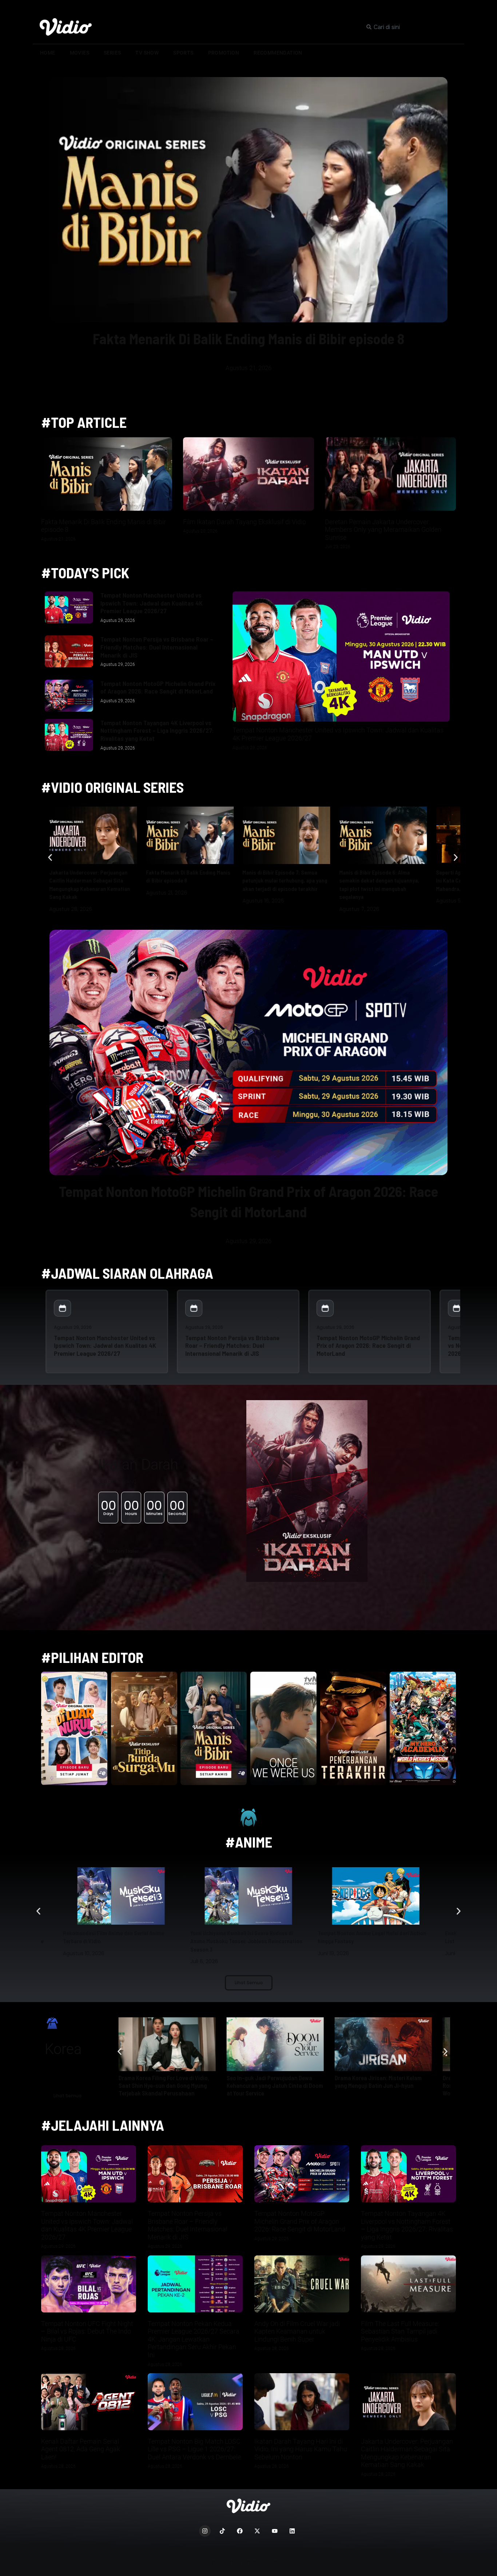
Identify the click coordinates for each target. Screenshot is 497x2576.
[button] (219, 401)
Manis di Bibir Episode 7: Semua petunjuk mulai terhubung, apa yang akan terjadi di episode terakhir (285, 880)
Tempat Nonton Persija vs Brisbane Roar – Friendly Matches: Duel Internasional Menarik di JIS (157, 647)
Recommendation (278, 53)
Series (112, 53)
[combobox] (411, 27)
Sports (183, 53)
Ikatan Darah (138, 1465)
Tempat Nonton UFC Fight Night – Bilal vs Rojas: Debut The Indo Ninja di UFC (87, 2331)
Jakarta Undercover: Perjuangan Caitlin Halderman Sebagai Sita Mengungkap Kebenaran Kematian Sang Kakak (407, 2453)
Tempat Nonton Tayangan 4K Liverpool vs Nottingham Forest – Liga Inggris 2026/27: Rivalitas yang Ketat (157, 730)
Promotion (224, 53)
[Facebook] (240, 2531)
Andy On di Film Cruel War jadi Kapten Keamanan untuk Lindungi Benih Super (297, 2331)
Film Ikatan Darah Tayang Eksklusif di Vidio (244, 522)
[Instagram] (205, 2531)
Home (48, 53)
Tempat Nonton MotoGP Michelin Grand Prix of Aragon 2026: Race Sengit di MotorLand (158, 687)
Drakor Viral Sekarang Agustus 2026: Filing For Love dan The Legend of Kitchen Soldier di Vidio (381, 2085)
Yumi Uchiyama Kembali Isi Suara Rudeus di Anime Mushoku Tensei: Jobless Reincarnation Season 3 (119, 1941)
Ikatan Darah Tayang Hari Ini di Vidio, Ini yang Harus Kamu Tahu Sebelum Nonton (301, 2449)
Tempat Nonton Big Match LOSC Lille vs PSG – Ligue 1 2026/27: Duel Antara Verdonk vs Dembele (194, 2449)
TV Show (147, 53)
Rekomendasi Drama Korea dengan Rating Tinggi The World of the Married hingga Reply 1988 (275, 2085)
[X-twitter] (257, 2531)
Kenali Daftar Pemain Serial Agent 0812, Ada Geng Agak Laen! (81, 2449)
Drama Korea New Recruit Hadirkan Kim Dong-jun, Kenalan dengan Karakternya (162, 2085)
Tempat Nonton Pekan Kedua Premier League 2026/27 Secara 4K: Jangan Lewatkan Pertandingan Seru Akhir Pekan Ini (194, 2339)
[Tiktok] (222, 2531)
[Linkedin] (292, 2531)
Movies (79, 53)
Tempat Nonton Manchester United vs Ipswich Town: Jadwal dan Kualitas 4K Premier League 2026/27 (152, 603)
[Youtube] (275, 2531)
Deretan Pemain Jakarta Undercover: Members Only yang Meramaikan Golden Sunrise (383, 530)
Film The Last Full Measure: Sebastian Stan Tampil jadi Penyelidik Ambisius (400, 2331)
